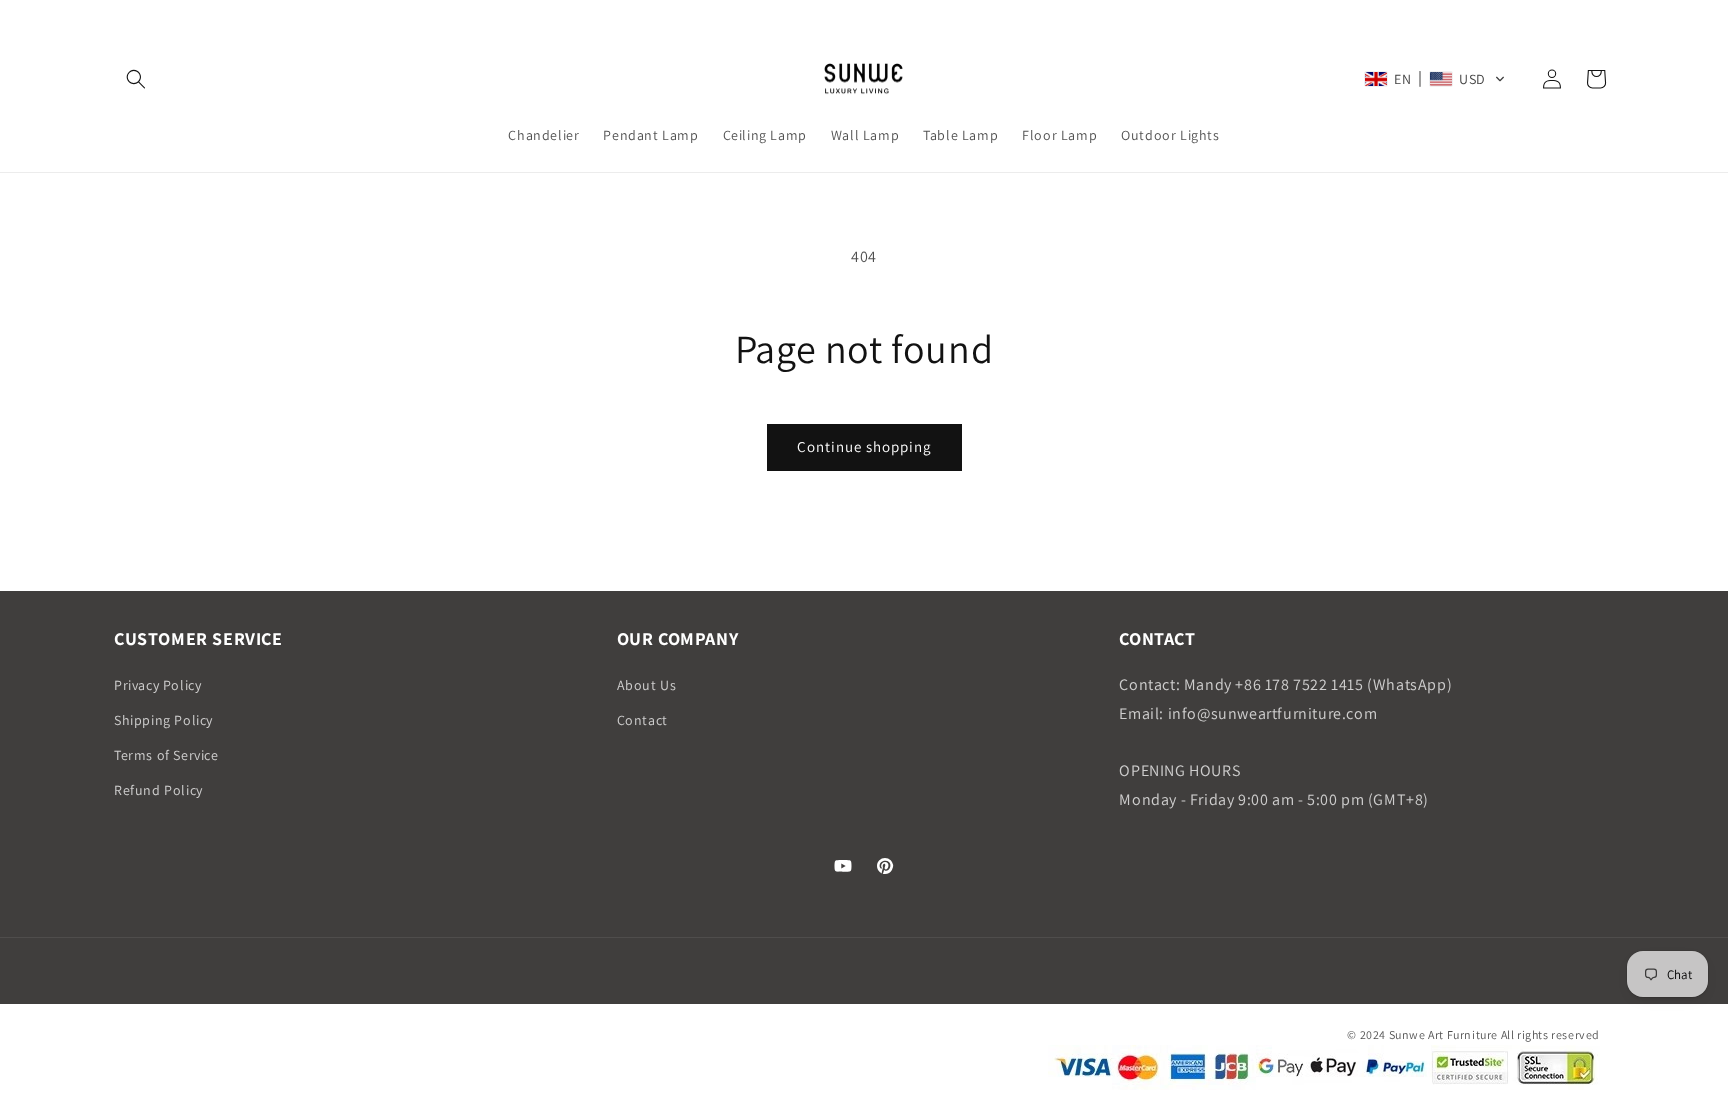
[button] (136, 79)
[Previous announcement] (121, 19)
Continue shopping (864, 446)
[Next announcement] (1607, 19)
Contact (642, 720)
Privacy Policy (157, 685)
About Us (647, 685)
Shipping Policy (163, 720)
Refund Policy (158, 790)
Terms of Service (166, 755)
